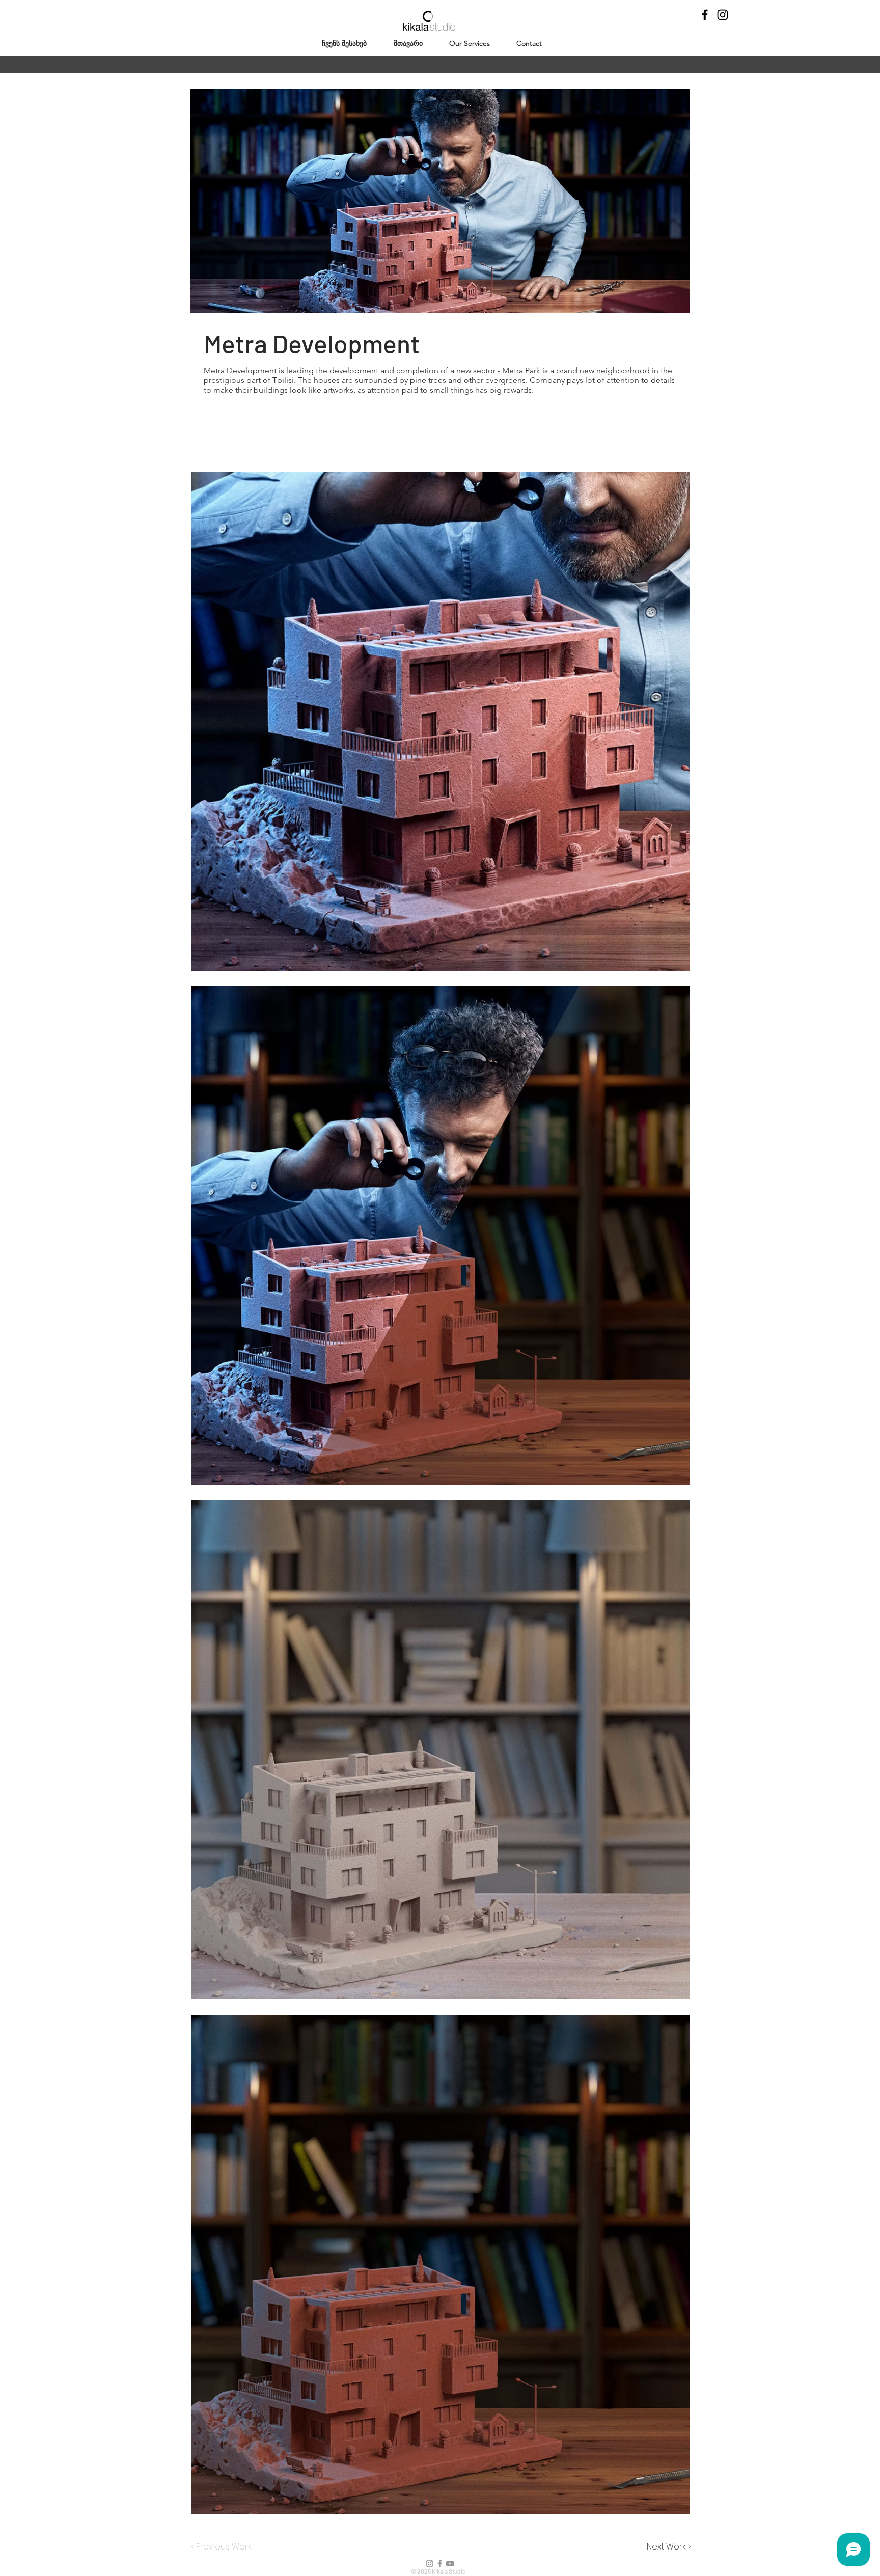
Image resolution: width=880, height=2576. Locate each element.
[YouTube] (450, 2564)
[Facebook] (705, 15)
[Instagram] (723, 15)
